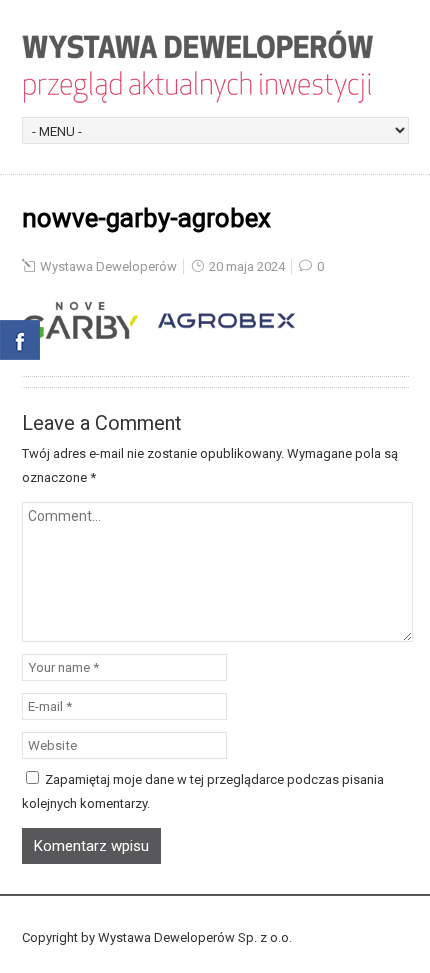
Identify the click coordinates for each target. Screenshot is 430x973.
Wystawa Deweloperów (108, 266)
